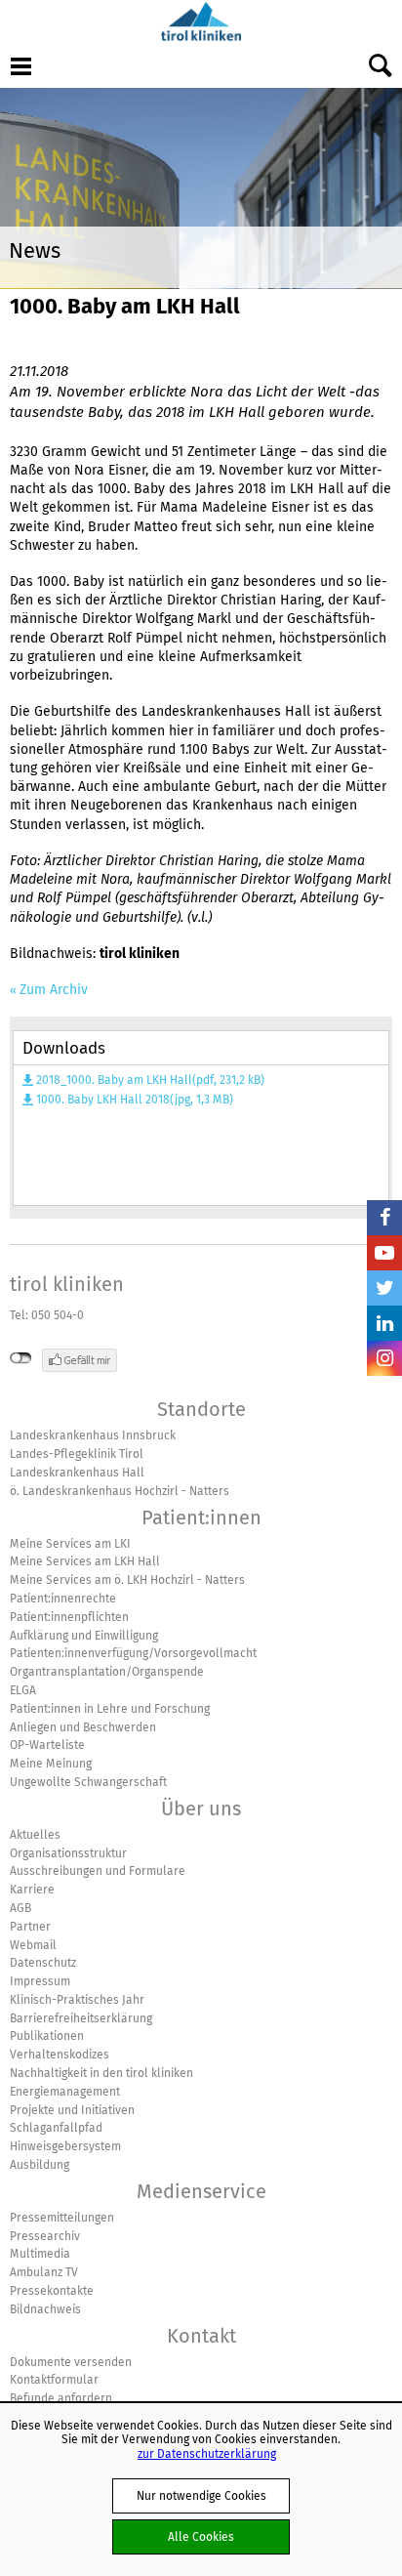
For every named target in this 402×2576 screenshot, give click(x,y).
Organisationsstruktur (68, 1853)
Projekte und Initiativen (72, 2110)
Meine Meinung (51, 1764)
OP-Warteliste (47, 1745)
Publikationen (47, 2036)
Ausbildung (40, 2165)
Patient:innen (201, 1517)
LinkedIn (384, 1323)
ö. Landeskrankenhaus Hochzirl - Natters (120, 1491)
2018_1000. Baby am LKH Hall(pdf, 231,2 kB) (150, 1080)
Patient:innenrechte (63, 1599)
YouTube (384, 1253)
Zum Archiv (54, 990)
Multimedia (40, 2254)
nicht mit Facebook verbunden (21, 1358)
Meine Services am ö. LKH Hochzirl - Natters (127, 1580)
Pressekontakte (52, 2291)
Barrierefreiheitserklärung (81, 2018)
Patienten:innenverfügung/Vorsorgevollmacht (133, 1653)
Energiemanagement (65, 2092)
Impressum (40, 1981)
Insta (384, 1358)
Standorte (201, 1409)
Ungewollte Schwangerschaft (88, 1782)
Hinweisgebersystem (65, 2146)
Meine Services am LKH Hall (85, 1561)
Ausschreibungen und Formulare (98, 1871)
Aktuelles (35, 1835)
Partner (30, 1927)
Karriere (32, 1890)
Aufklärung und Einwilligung (84, 1636)
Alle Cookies (201, 2536)
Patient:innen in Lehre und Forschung (110, 1709)
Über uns (201, 1808)
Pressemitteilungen (62, 2218)
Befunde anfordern (61, 2398)
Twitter (384, 1288)
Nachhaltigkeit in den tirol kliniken (101, 2073)
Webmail (33, 1945)
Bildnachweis (45, 2309)
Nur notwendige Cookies (201, 2495)
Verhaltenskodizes (60, 2055)
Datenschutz (43, 1963)
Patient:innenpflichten (69, 1617)
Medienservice (201, 2191)
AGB (20, 1908)
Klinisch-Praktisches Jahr (77, 2000)
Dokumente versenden (71, 2362)
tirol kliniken (67, 1284)
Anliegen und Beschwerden (83, 1727)
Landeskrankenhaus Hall (77, 1473)
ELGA (23, 1690)
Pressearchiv (45, 2236)
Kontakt (201, 2336)
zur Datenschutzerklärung (207, 2453)
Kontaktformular (54, 2380)
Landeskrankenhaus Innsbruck (93, 1435)
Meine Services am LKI (70, 1544)
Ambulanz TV (44, 2272)
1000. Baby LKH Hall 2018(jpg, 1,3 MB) (135, 1100)
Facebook (384, 1218)
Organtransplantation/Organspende (107, 1672)
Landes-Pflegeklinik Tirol (77, 1454)
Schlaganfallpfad (56, 2128)
